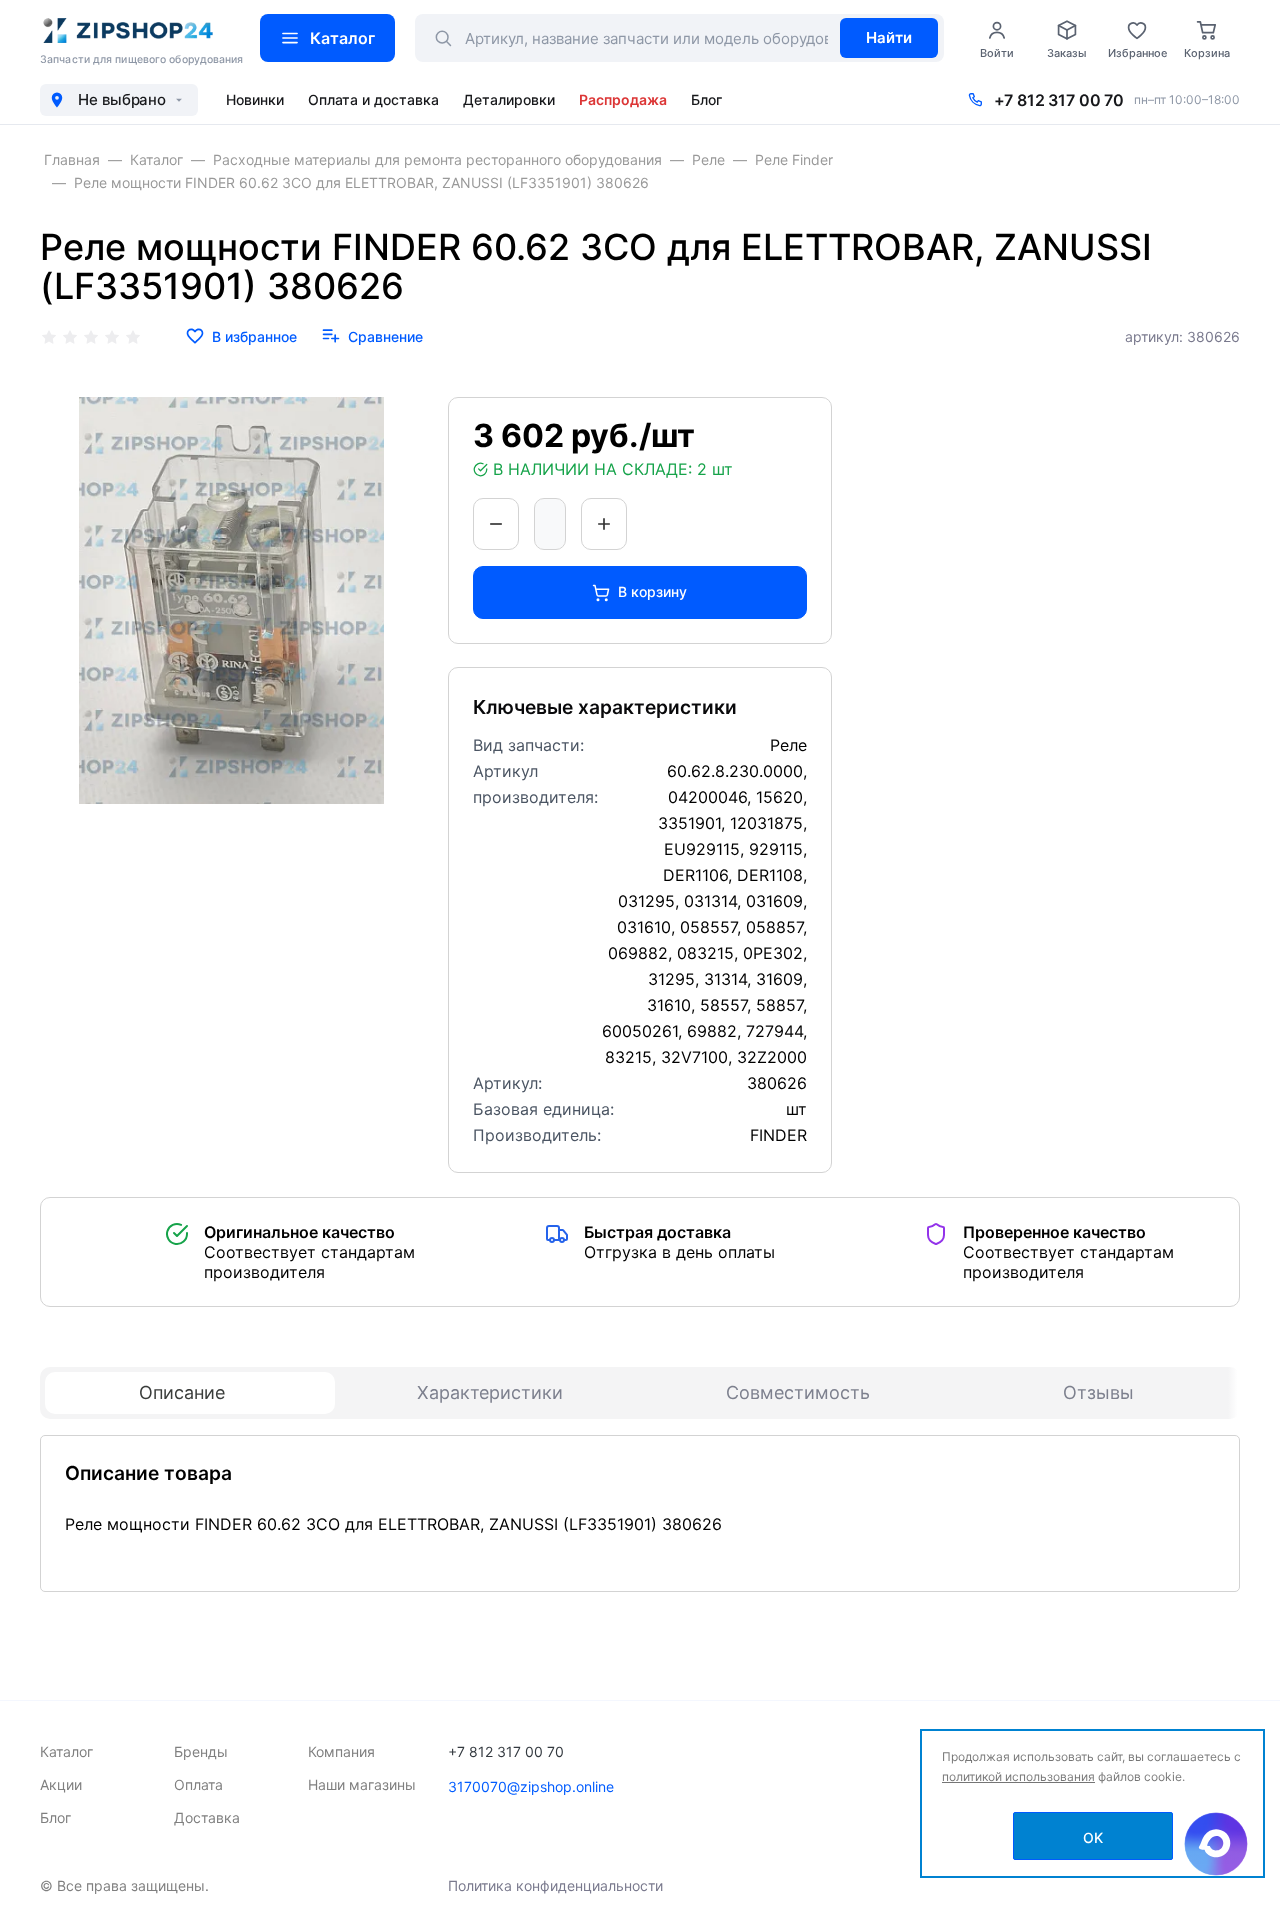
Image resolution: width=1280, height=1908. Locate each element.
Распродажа (623, 99)
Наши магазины (362, 1784)
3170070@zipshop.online (531, 1786)
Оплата (198, 1784)
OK (1093, 1837)
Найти (889, 37)
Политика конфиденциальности (555, 1885)
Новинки (255, 99)
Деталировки (509, 99)
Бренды (201, 1751)
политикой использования (1018, 1776)
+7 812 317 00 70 (1059, 100)
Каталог (342, 38)
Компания (341, 1751)
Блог (706, 99)
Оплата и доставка (373, 99)
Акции (61, 1784)
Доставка (207, 1817)
